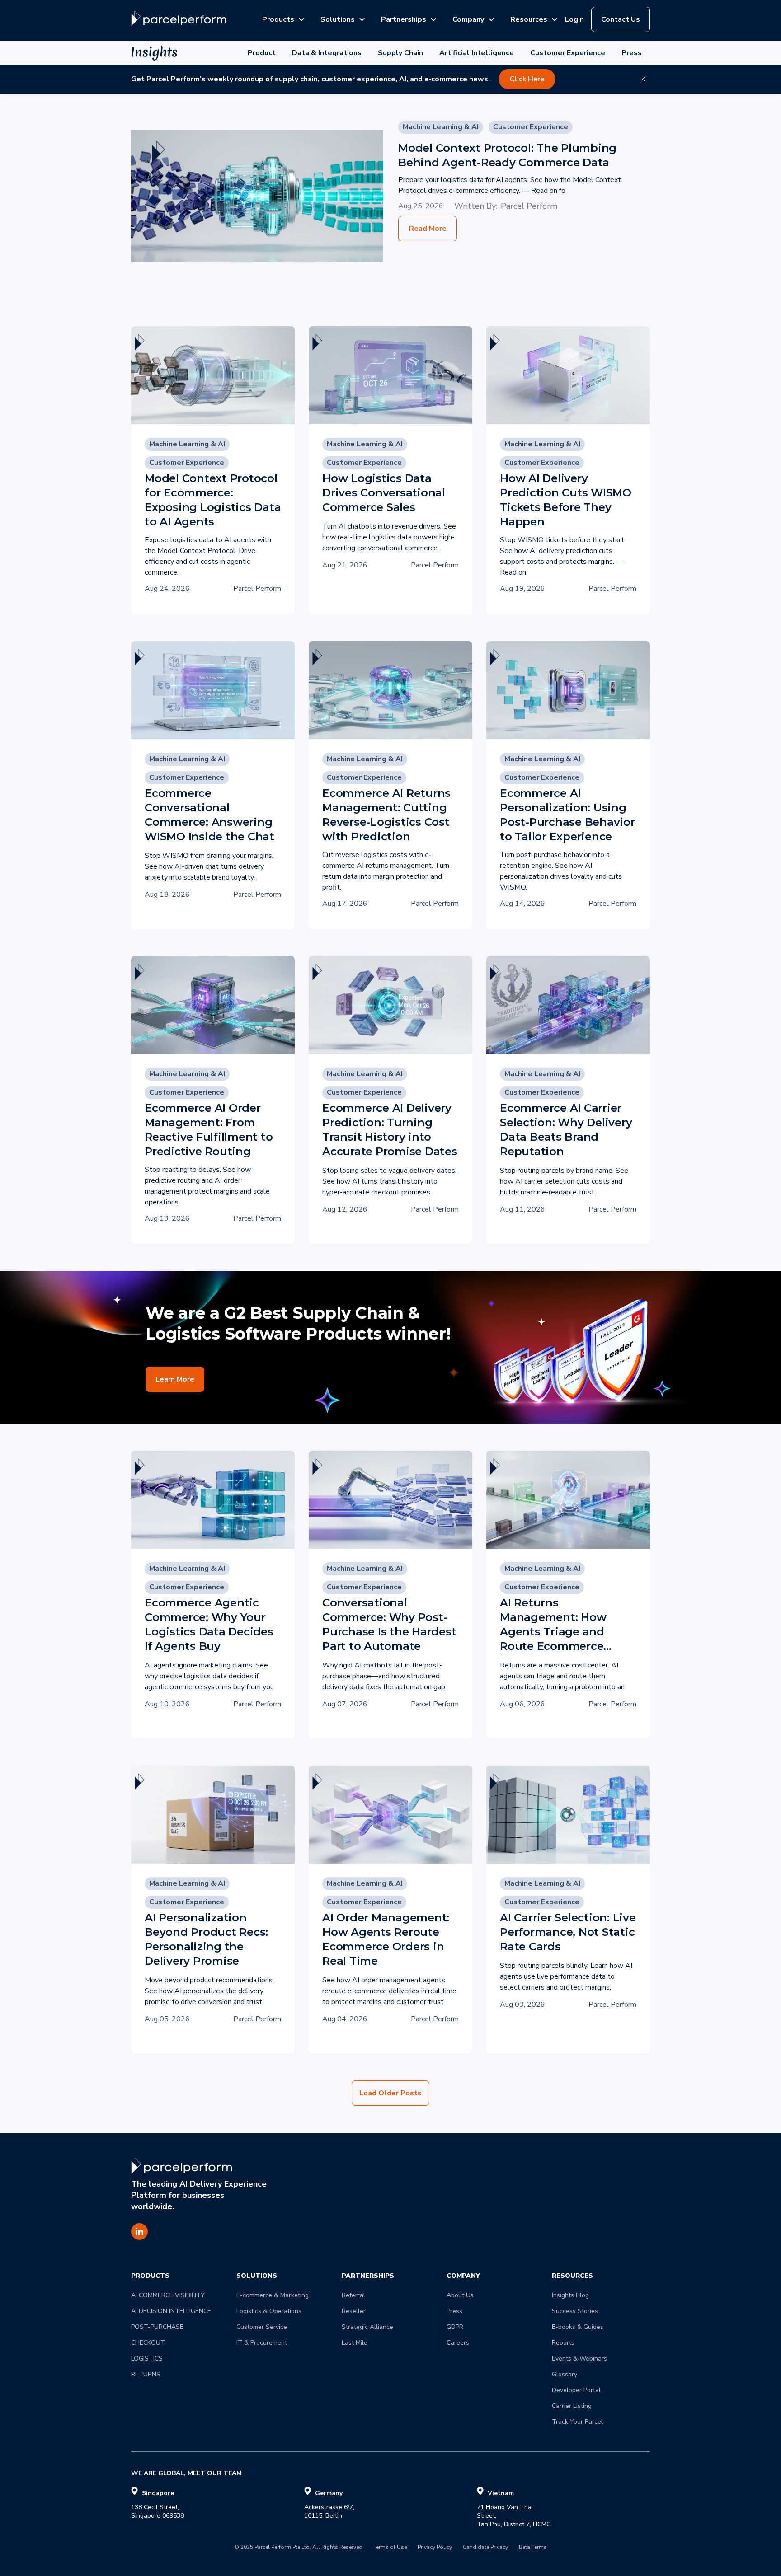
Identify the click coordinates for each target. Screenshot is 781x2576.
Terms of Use (390, 2548)
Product (262, 53)
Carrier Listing (572, 2406)
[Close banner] (643, 79)
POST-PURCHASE (157, 2327)
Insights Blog (570, 2295)
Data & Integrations (327, 53)
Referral (353, 2295)
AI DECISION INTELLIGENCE (171, 2311)
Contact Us (621, 19)
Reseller (354, 2311)
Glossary (565, 2374)
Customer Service (262, 2327)
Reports (563, 2343)
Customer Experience (568, 53)
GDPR (455, 2327)
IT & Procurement (262, 2343)
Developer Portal (576, 2390)
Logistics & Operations (269, 2311)
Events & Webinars (579, 2358)
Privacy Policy (435, 2548)
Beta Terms (533, 2548)
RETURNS (146, 2374)
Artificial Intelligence (477, 53)
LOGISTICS (147, 2358)
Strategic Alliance (367, 2327)
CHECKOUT (148, 2343)
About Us (460, 2295)
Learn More (175, 1379)
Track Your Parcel (577, 2422)
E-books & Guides (578, 2327)
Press (632, 53)
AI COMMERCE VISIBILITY (168, 2295)
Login (574, 19)
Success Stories (575, 2311)
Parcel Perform (529, 206)
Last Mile (355, 2343)
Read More (428, 229)
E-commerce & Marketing (273, 2295)
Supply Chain (400, 53)
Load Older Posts (390, 2093)
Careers (458, 2343)
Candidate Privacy (485, 2548)
